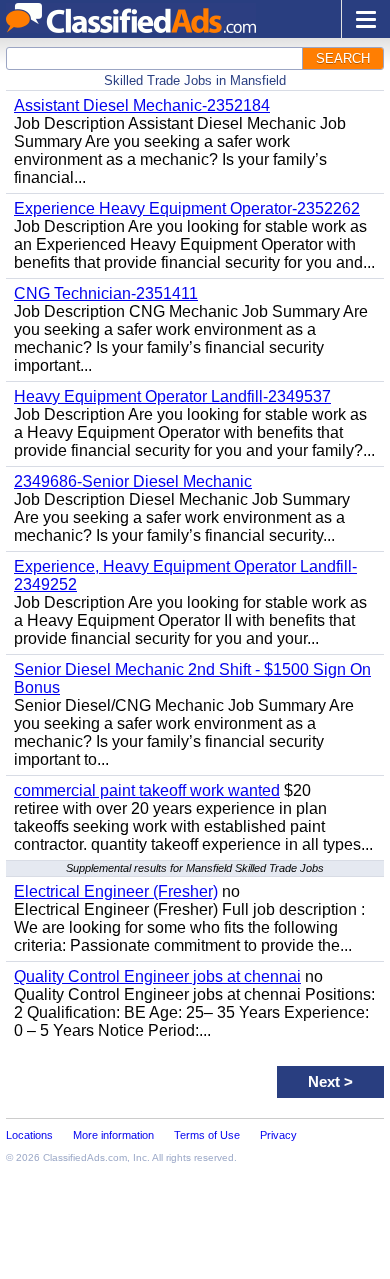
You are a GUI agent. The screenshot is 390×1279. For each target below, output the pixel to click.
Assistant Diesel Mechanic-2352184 (142, 105)
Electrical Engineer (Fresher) (116, 891)
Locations (29, 1135)
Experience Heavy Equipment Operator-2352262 (187, 208)
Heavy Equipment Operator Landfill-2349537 (172, 396)
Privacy (278, 1135)
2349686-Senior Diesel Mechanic (133, 481)
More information (113, 1135)
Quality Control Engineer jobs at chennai (157, 976)
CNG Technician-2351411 (106, 293)
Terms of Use (207, 1135)
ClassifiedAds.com (85, 1157)
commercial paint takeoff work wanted (147, 790)
